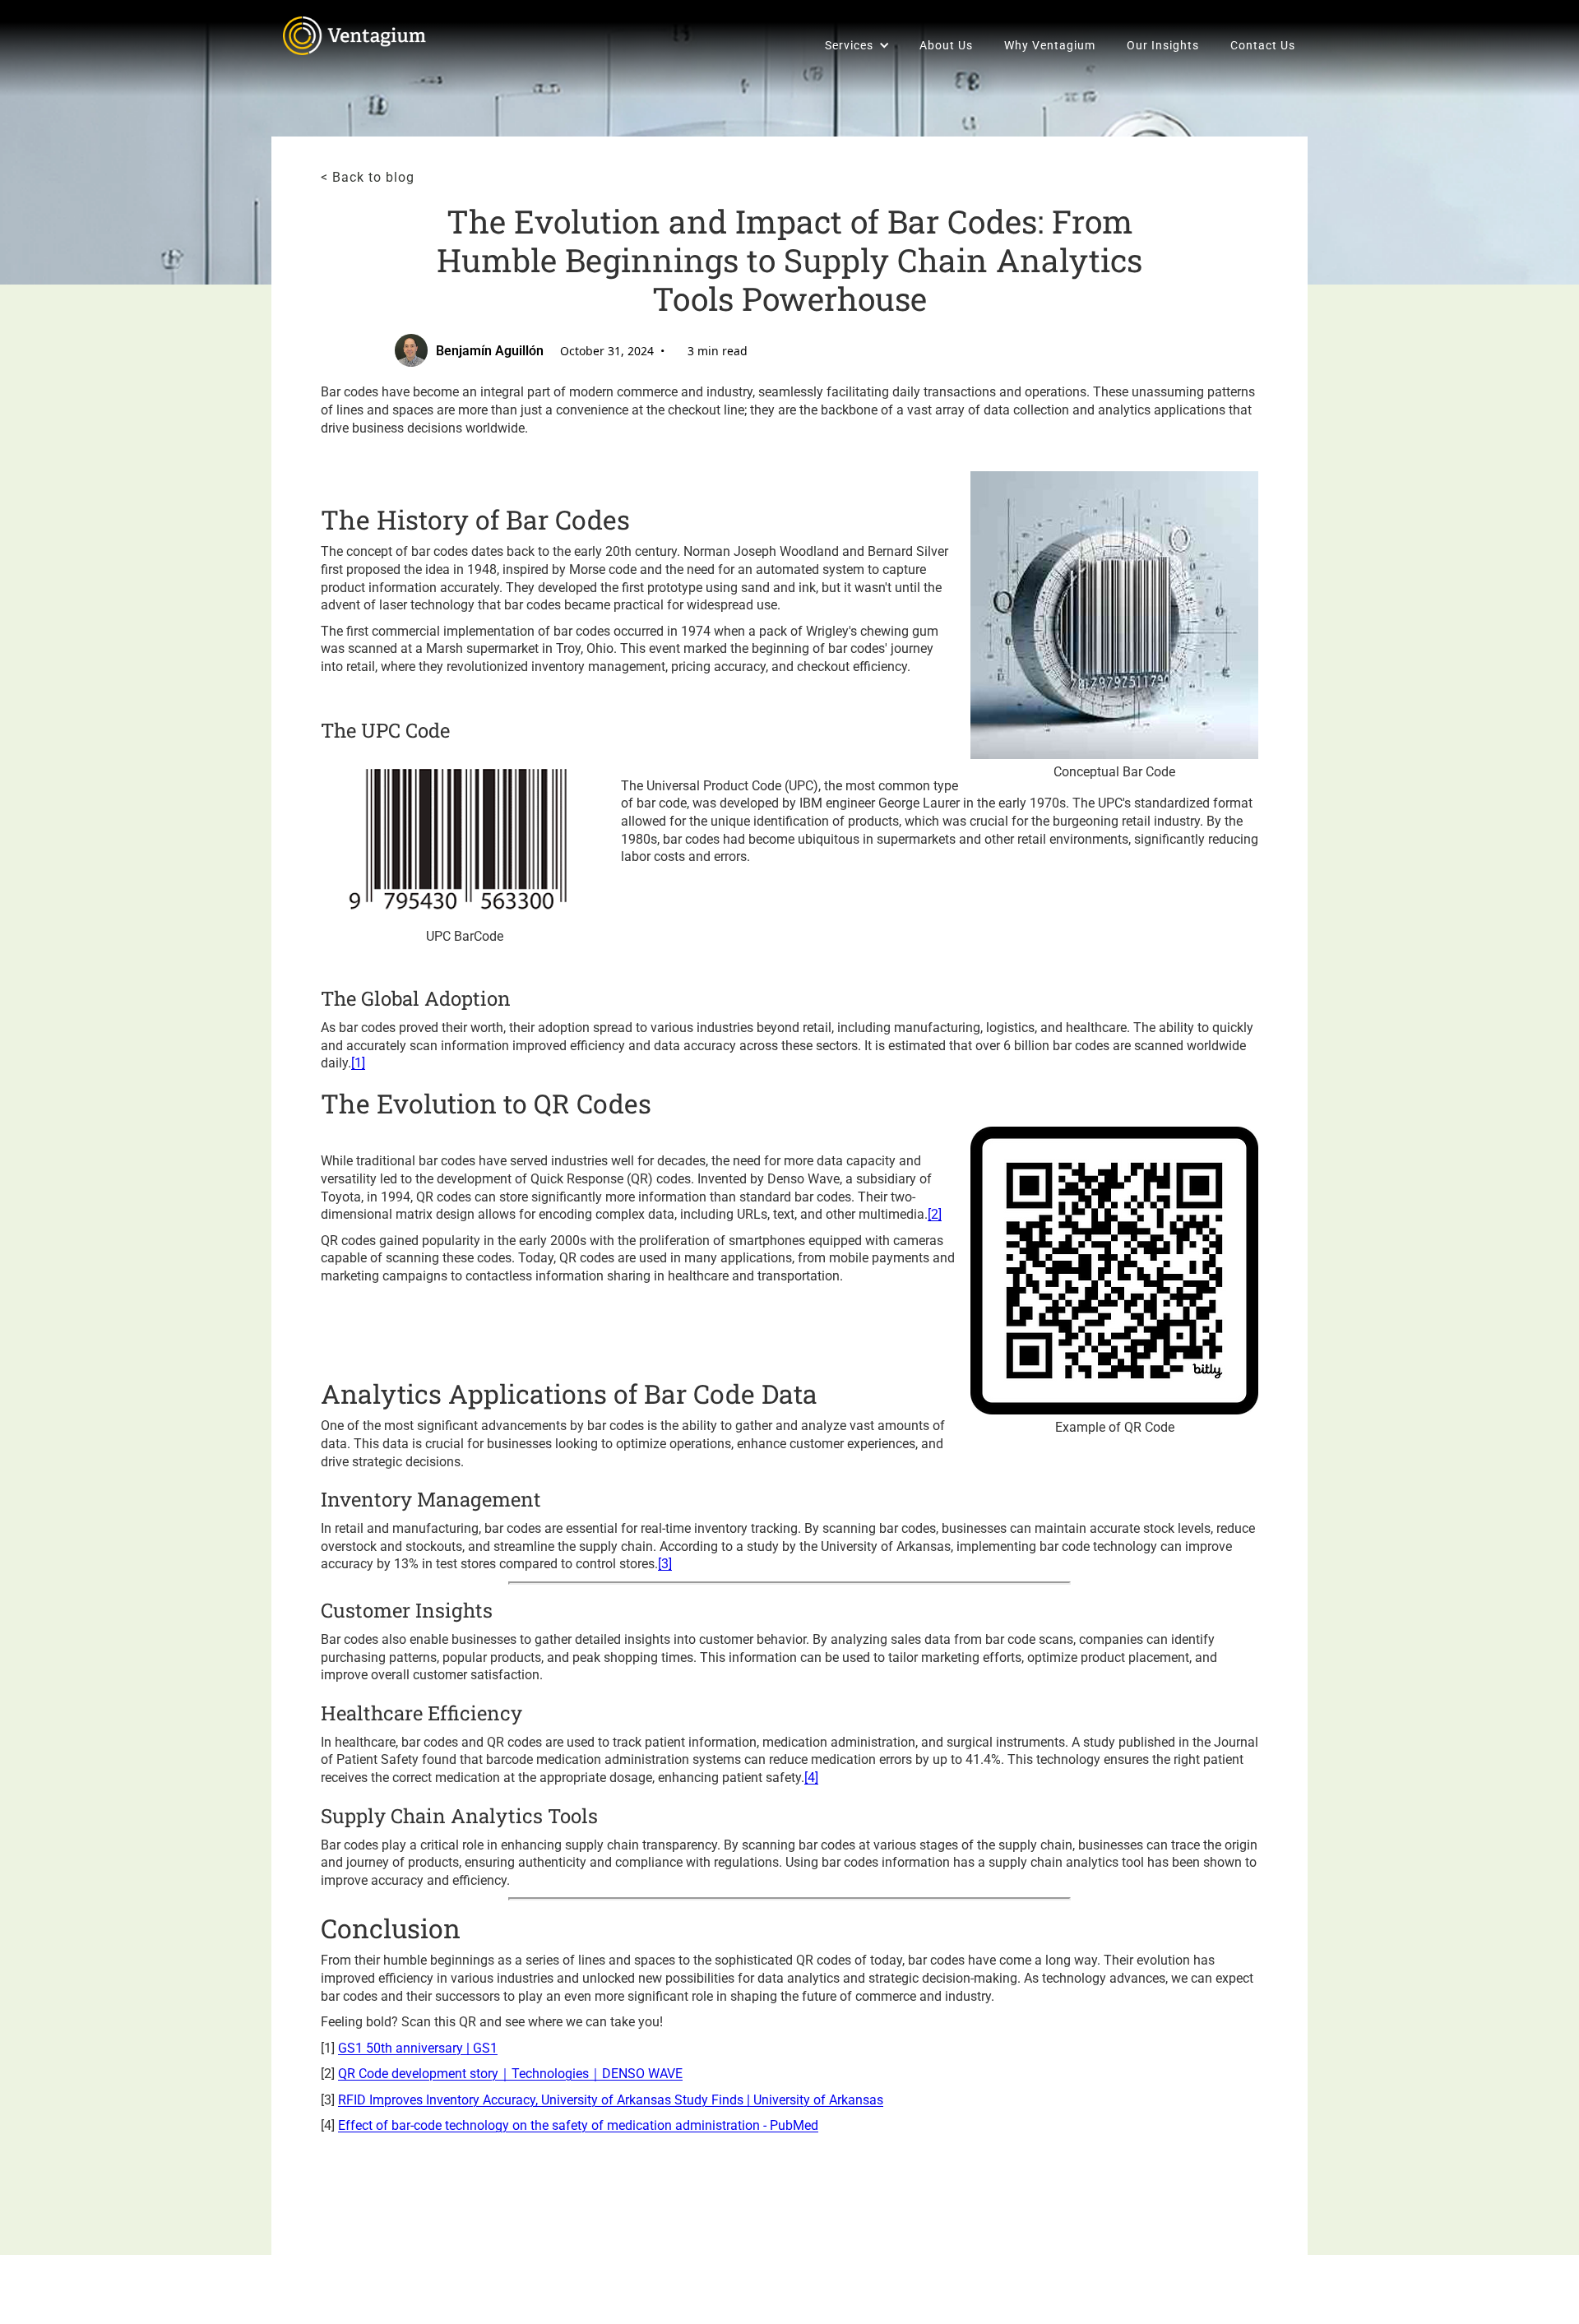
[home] (359, 36)
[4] (811, 1778)
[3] (665, 1564)
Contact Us (1263, 45)
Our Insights (1163, 45)
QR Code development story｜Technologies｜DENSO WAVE (510, 2074)
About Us (946, 45)
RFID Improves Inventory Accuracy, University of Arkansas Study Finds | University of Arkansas (611, 2100)
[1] (358, 1063)
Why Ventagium (1050, 45)
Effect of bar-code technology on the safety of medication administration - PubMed (578, 2125)
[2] (935, 1214)
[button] (857, 45)
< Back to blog (368, 177)
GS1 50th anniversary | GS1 (418, 2048)
